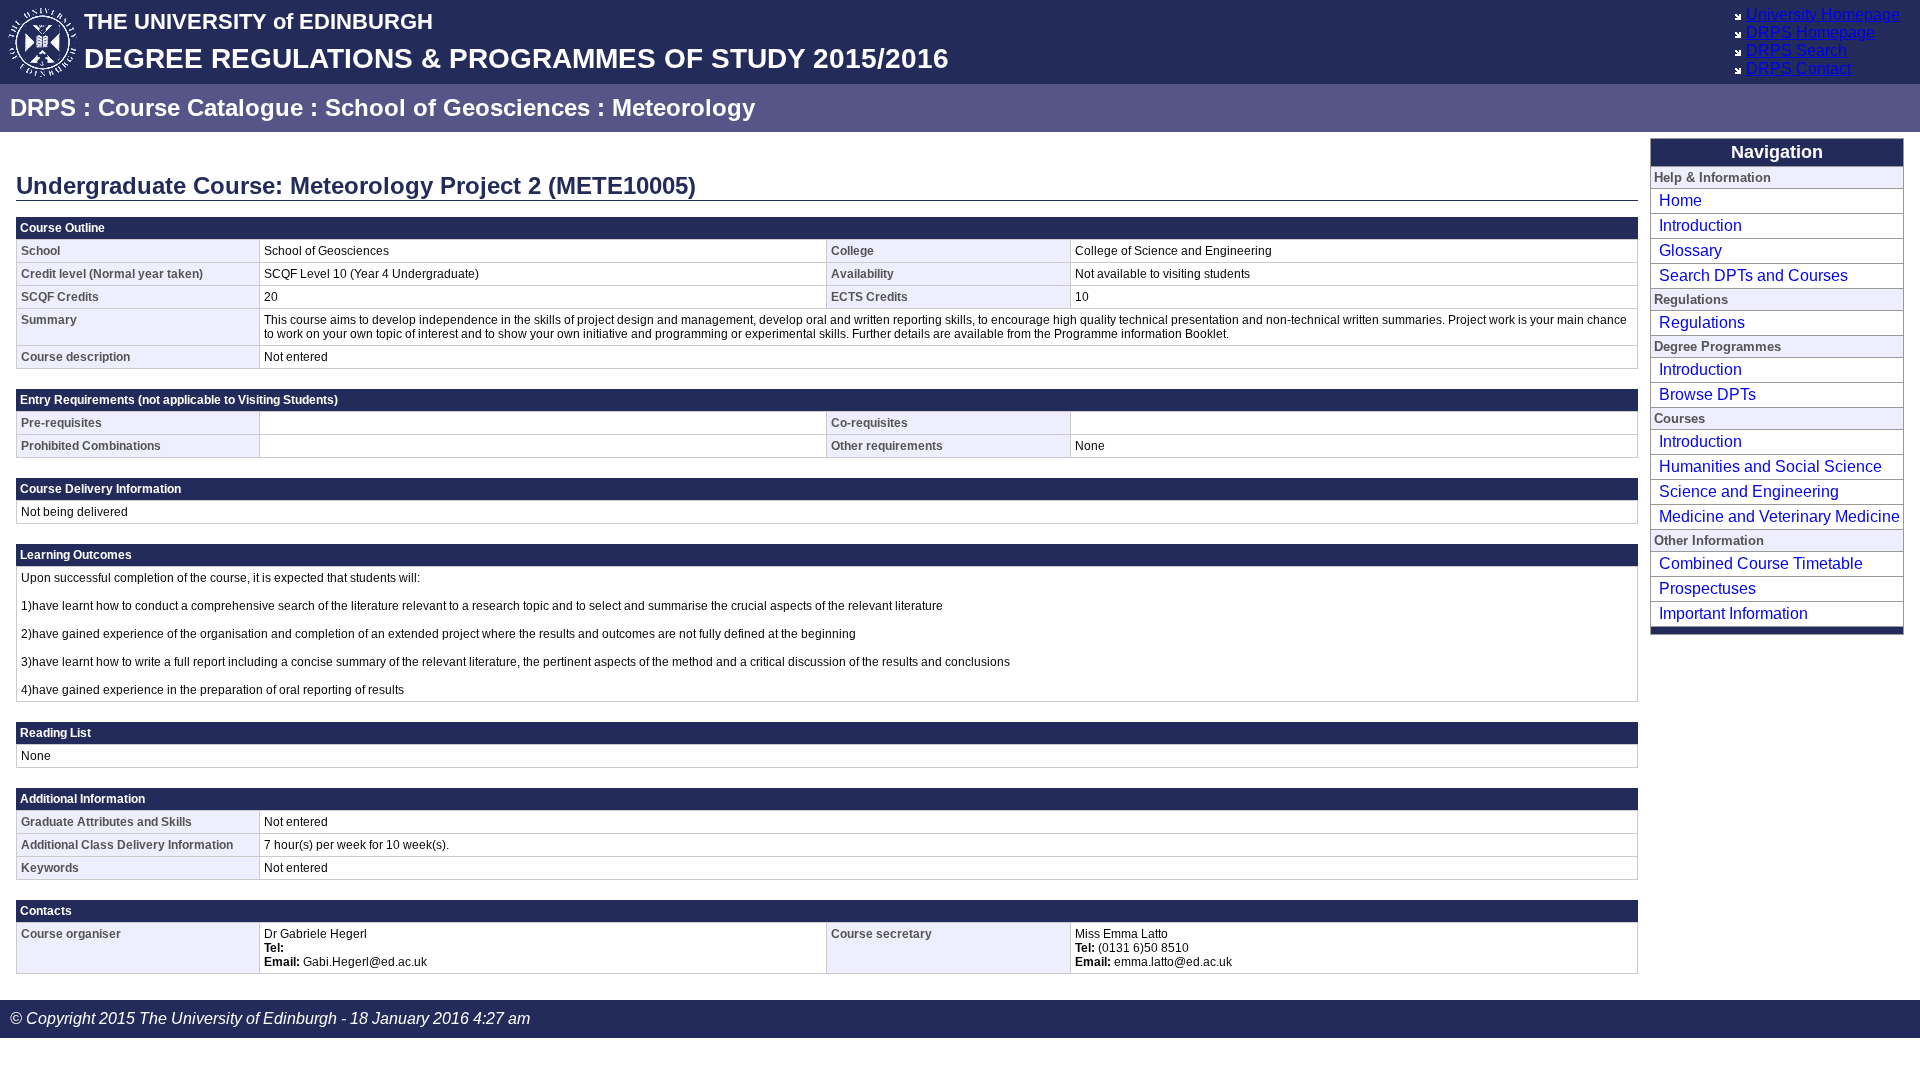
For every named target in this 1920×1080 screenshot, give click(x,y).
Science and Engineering (1749, 491)
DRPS (43, 107)
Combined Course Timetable (1761, 563)
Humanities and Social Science (1770, 466)
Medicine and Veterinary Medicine (1779, 516)
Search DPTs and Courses (1753, 275)
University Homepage (1823, 14)
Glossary (1690, 250)
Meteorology (683, 107)
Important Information (1733, 613)
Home (1680, 200)
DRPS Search (1796, 50)
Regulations (1702, 322)
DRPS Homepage (1810, 32)
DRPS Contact (1798, 68)
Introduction (1700, 225)
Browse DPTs (1707, 394)
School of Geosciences (457, 107)
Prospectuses (1707, 588)
